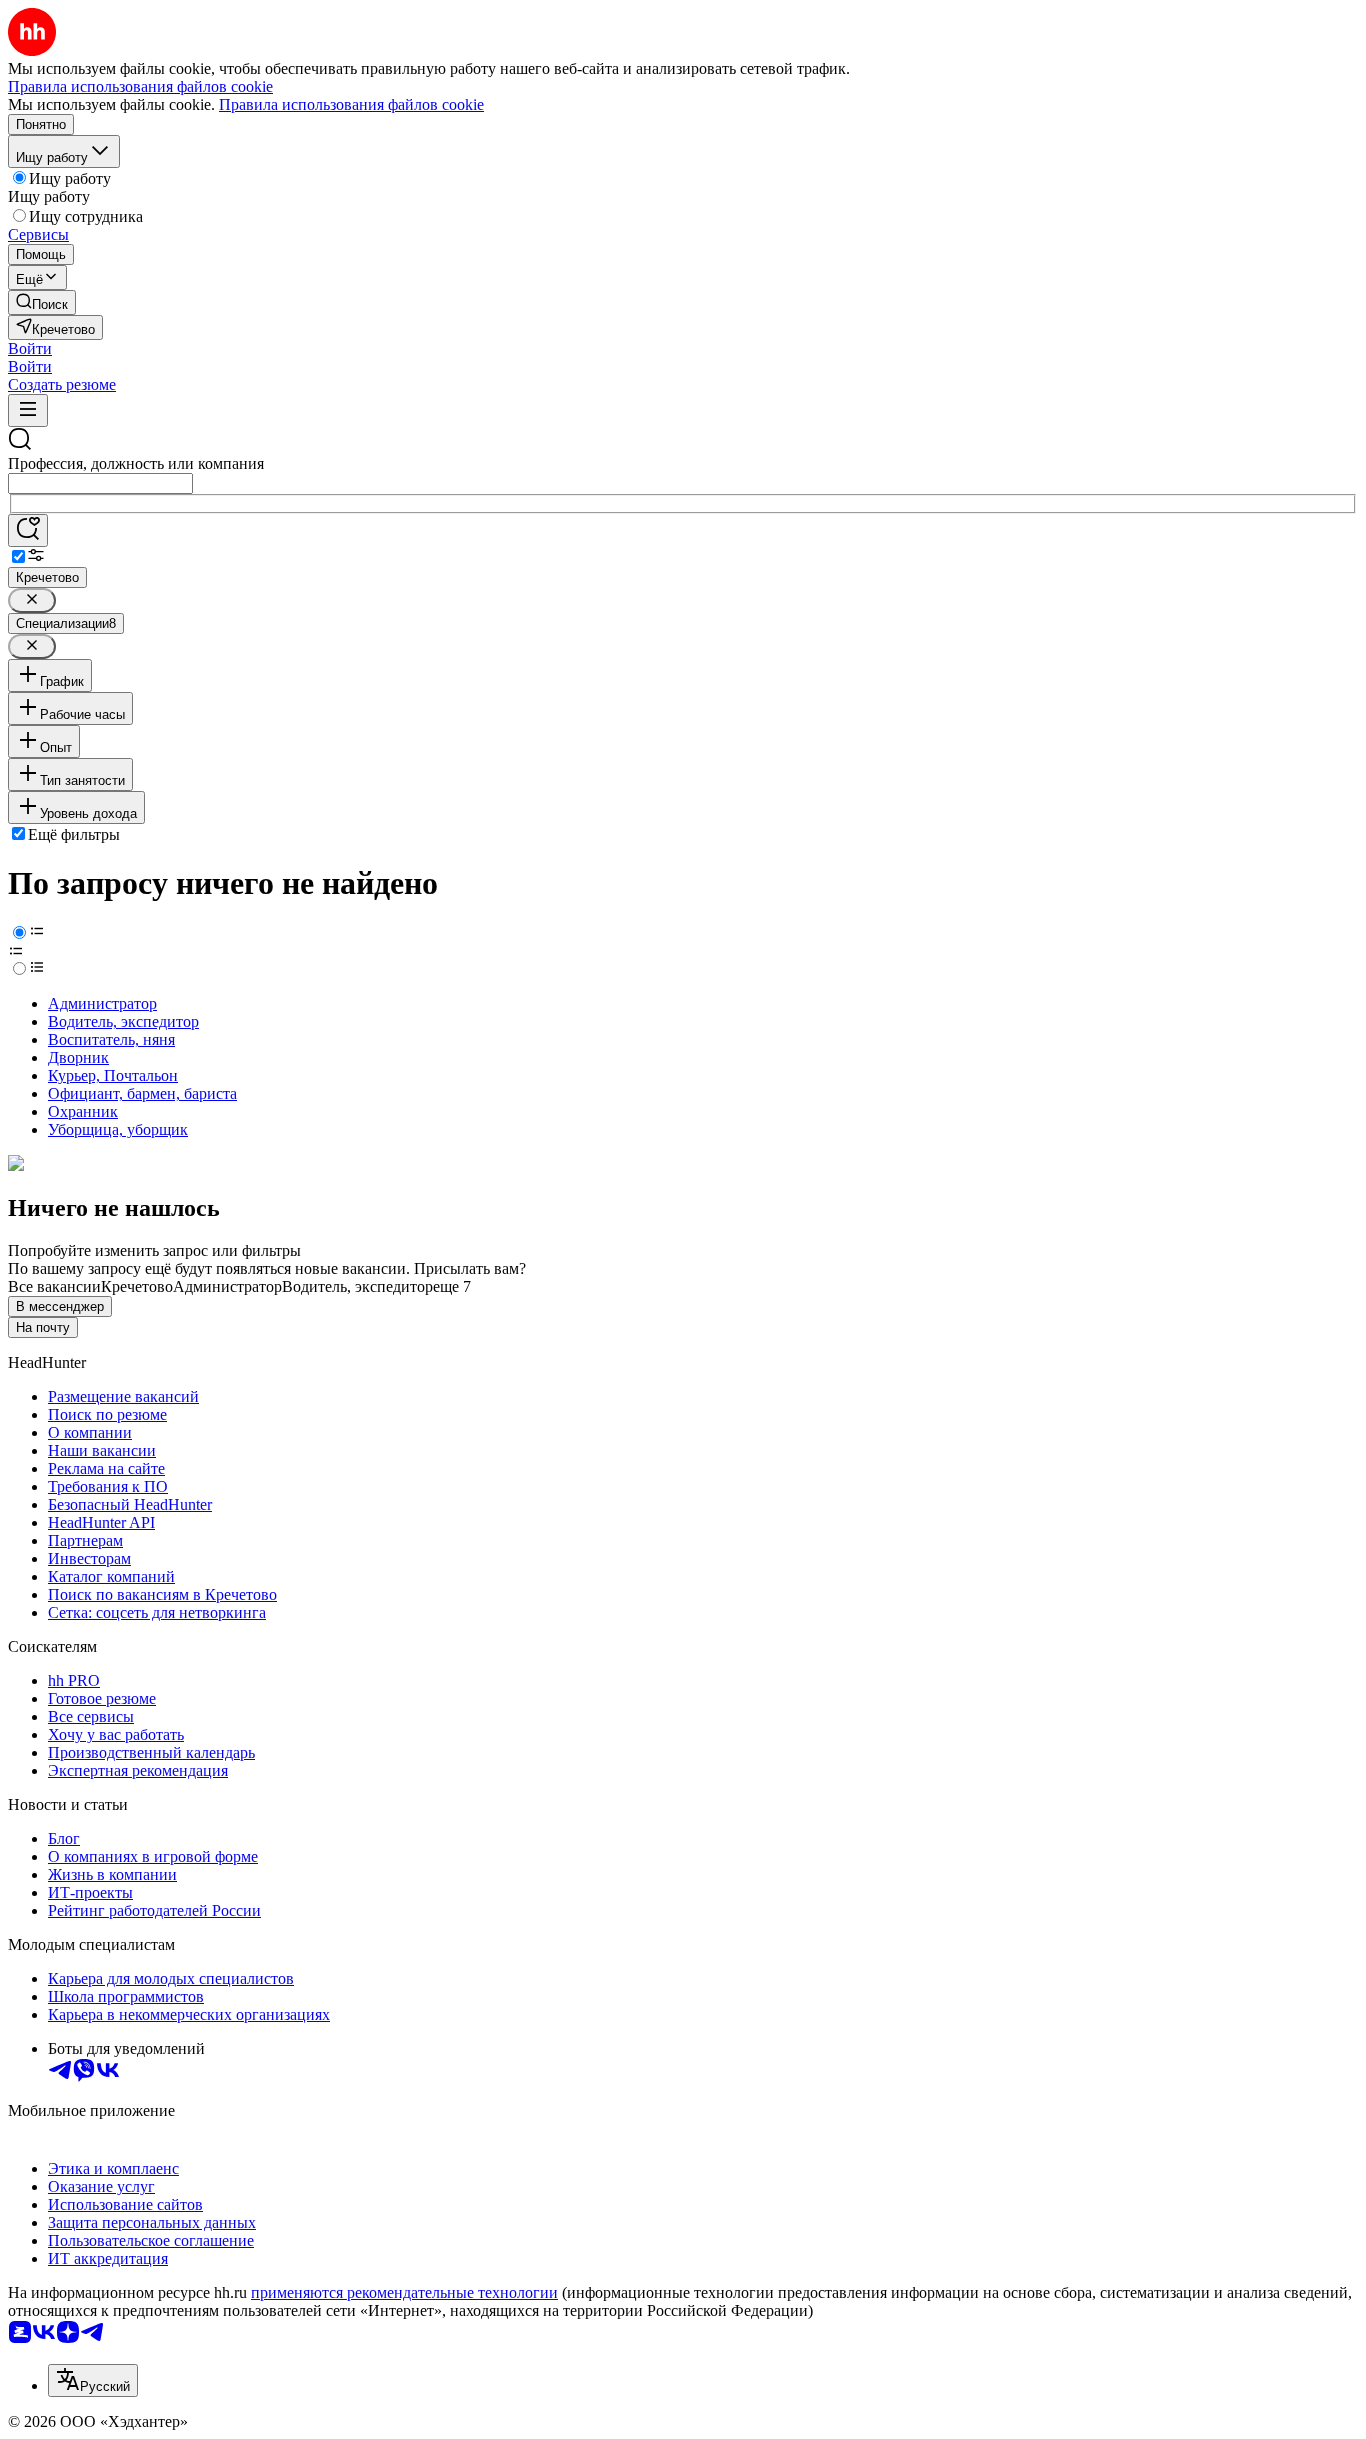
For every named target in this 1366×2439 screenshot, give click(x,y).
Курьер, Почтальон (113, 1075)
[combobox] (100, 483)
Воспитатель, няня (111, 1039)
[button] (30, 348)
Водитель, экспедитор (123, 1021)
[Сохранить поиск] (28, 530)
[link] (42, 302)
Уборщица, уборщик (118, 1129)
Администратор (102, 1003)
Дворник (78, 1057)
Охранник (83, 1111)
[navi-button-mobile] (28, 410)
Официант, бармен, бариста (142, 1093)
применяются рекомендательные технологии (404, 2292)
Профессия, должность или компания (136, 463)
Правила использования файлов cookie (351, 104)
